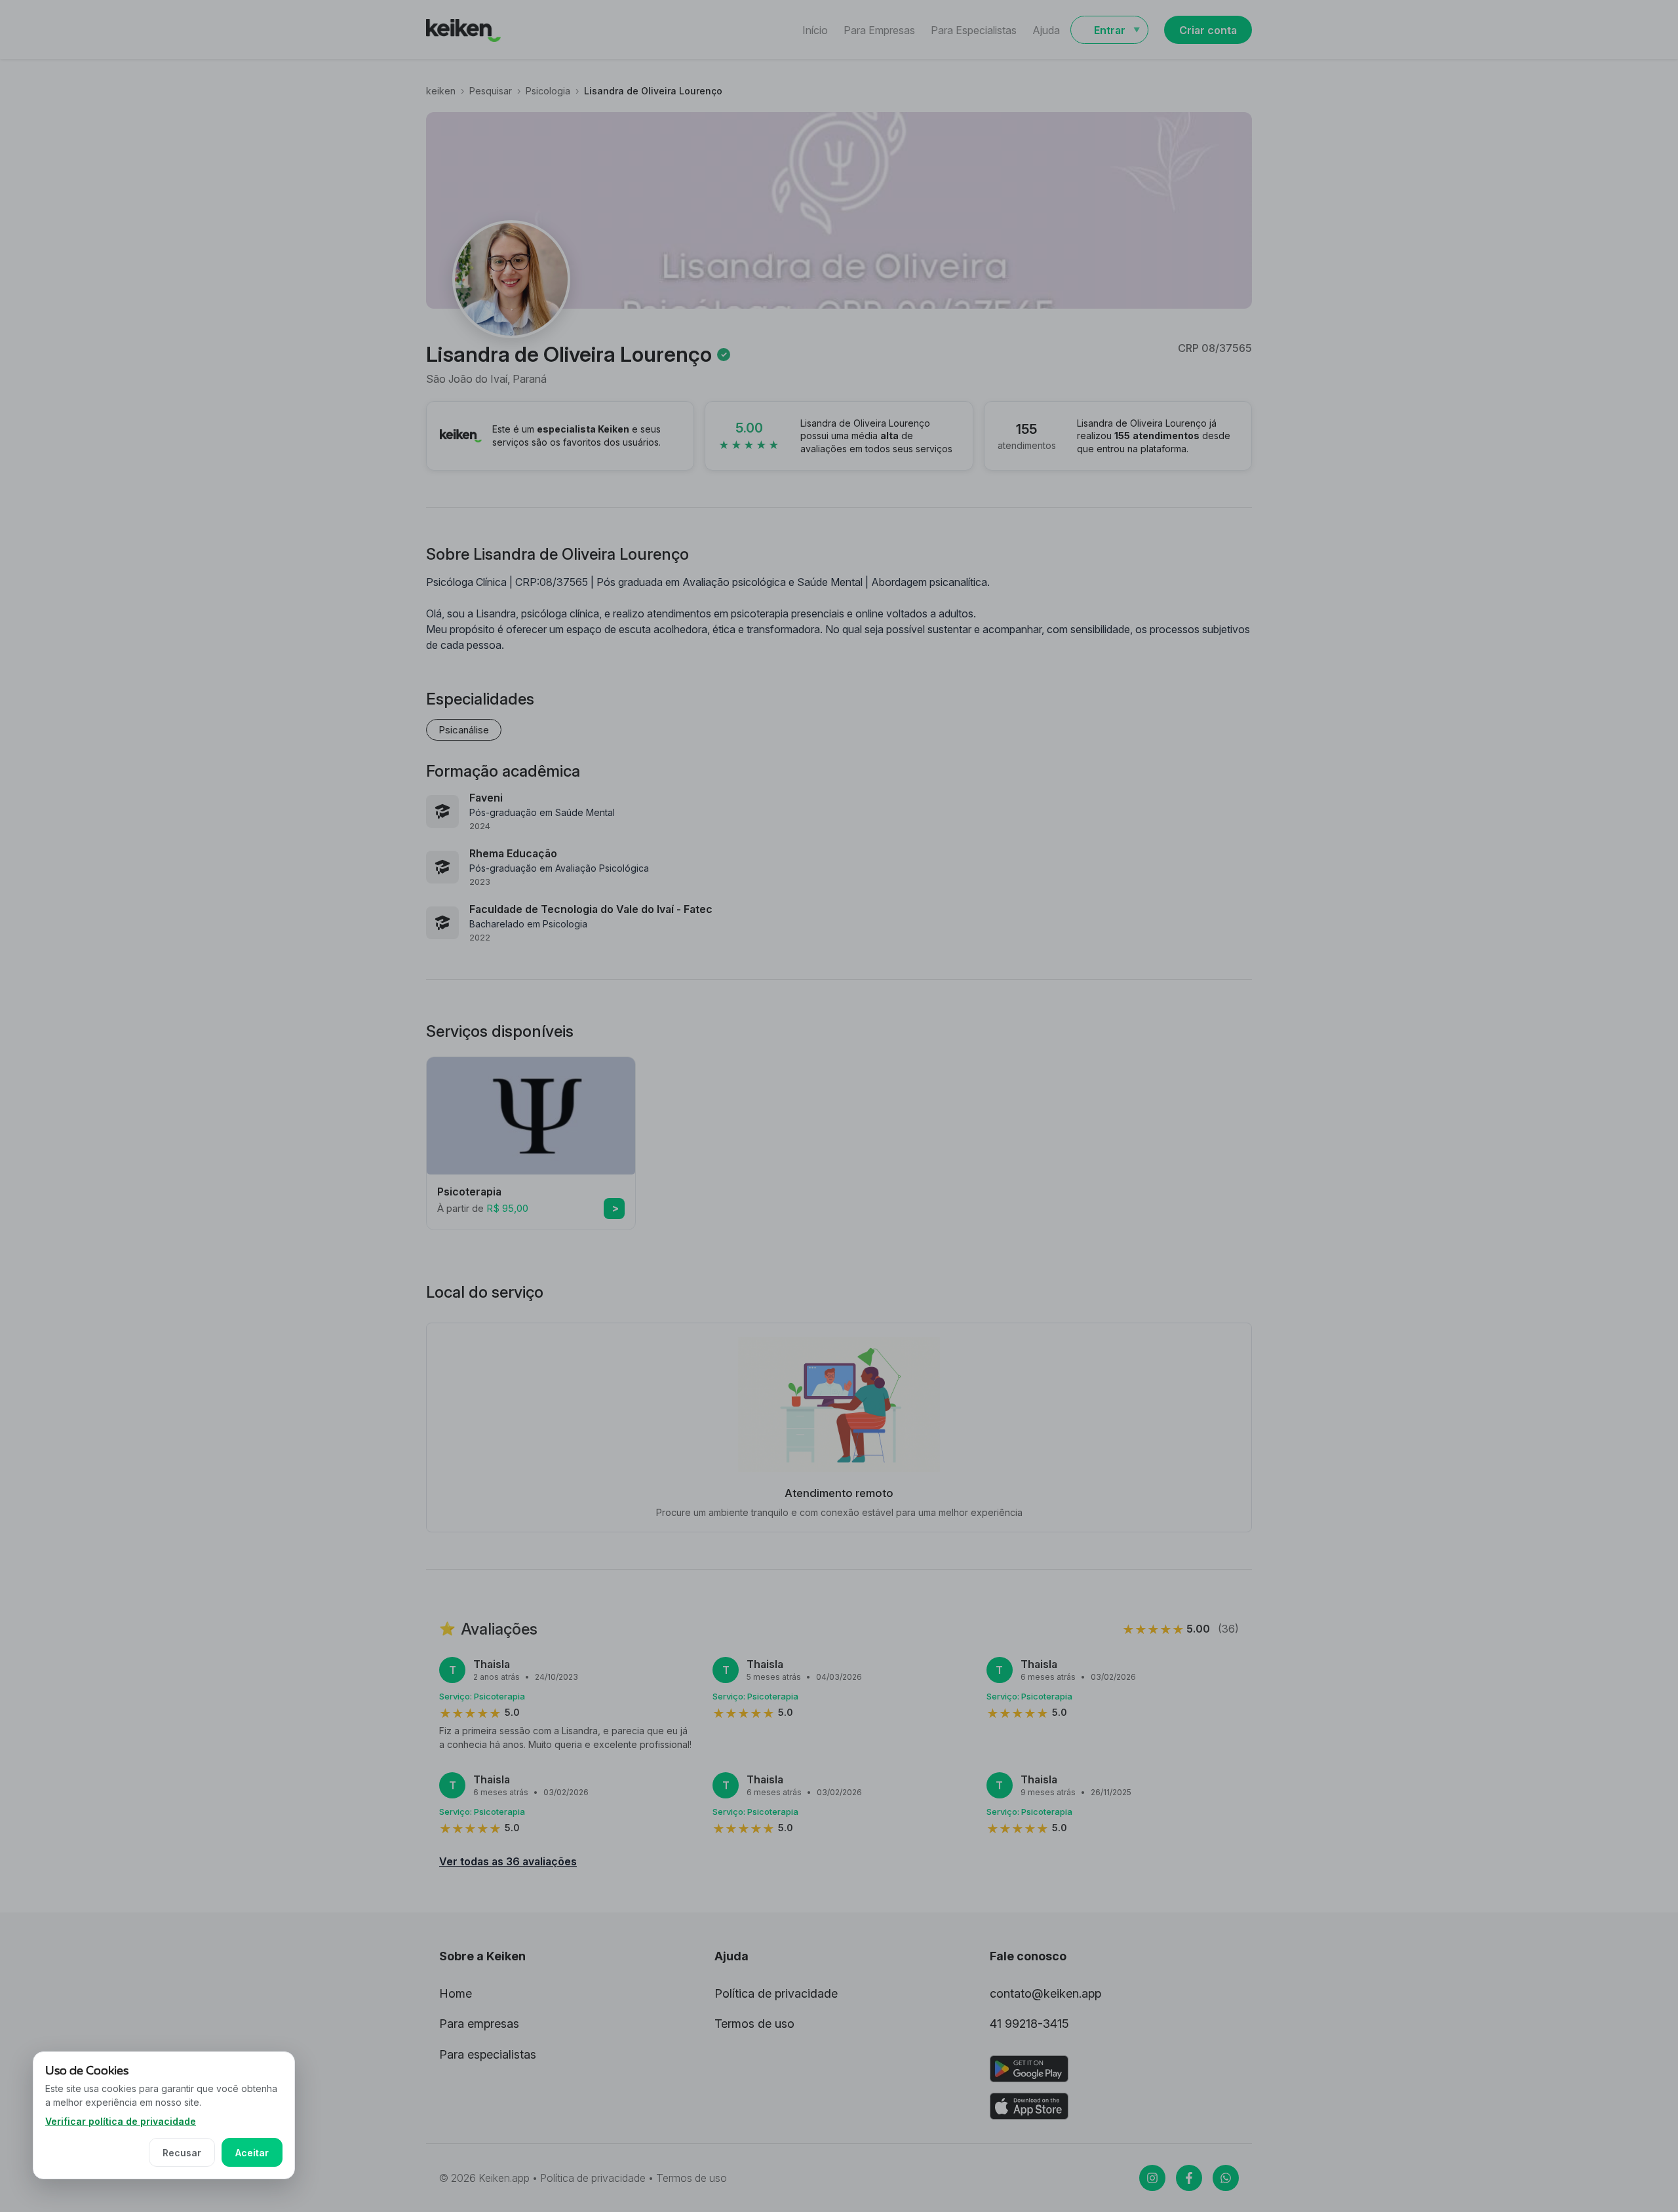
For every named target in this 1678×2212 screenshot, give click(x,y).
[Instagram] (1152, 2178)
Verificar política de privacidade (121, 2121)
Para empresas (479, 2024)
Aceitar (252, 2153)
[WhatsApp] (1226, 2178)
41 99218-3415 (1029, 2024)
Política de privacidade (776, 1993)
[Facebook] (1189, 2178)
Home (456, 1993)
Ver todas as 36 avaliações (508, 1861)
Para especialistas (488, 2054)
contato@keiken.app (1045, 1993)
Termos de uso (754, 2024)
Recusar (182, 2153)
